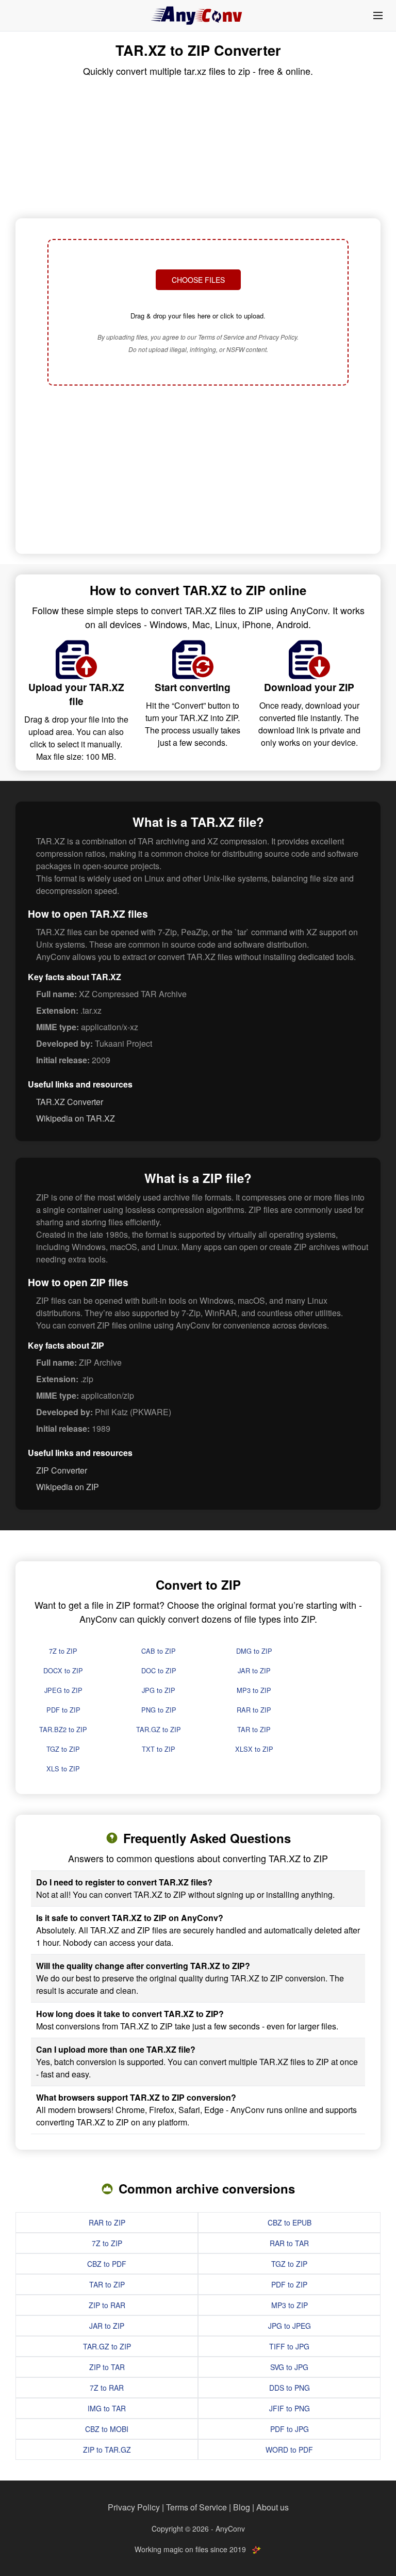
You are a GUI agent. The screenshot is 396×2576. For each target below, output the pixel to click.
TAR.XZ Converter (70, 1102)
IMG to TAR (107, 2408)
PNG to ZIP (159, 1710)
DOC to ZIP (159, 1670)
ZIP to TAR (107, 2367)
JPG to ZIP (159, 1690)
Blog (242, 2507)
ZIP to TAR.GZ (107, 2450)
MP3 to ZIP (254, 1690)
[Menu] (378, 15)
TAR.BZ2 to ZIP (63, 1729)
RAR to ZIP (254, 1710)
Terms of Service (196, 2507)
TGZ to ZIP (63, 1749)
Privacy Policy (134, 2507)
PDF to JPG (290, 2429)
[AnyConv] (198, 15)
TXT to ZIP (159, 1749)
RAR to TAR (289, 2243)
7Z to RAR (107, 2388)
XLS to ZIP (63, 1769)
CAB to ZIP (159, 1651)
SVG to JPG (289, 2367)
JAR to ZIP (254, 1670)
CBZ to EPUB (290, 2222)
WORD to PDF (289, 2450)
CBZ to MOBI (107, 2429)
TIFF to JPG (289, 2346)
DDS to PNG (290, 2388)
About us (273, 2507)
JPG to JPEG (290, 2326)
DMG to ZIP (254, 1651)
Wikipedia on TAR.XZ (76, 1118)
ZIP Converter (62, 1470)
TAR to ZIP (254, 1729)
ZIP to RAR (107, 2305)
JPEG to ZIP (63, 1690)
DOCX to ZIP (63, 1670)
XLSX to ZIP (254, 1749)
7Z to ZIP (63, 1651)
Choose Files (198, 280)
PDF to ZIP (63, 1710)
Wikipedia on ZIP (68, 1487)
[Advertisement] (198, 471)
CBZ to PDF (107, 2264)
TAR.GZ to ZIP (159, 1729)
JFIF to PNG (290, 2408)
